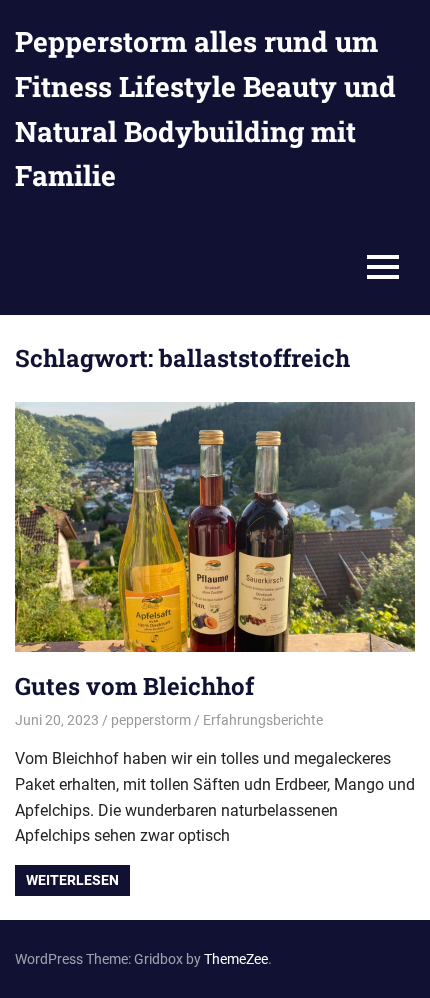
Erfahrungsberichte (263, 720)
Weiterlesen (72, 880)
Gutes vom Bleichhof (134, 686)
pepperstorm (151, 720)
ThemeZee (236, 959)
